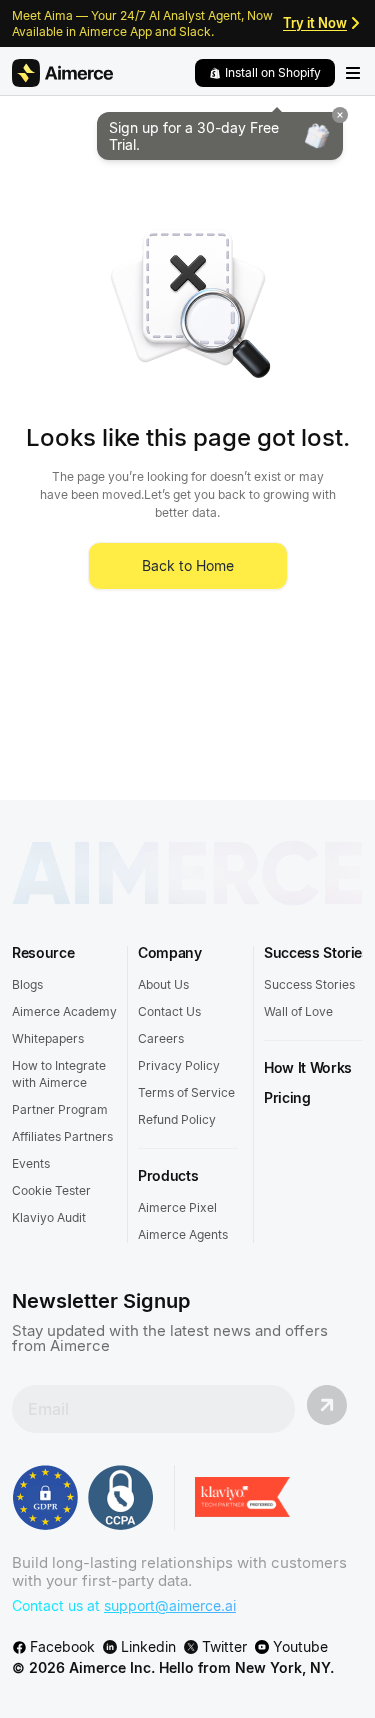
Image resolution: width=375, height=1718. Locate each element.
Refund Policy (177, 1119)
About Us (163, 984)
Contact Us (169, 1011)
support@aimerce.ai (170, 1605)
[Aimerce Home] (62, 73)
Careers (161, 1038)
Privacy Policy (179, 1065)
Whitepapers (48, 1038)
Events (31, 1163)
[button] (265, 73)
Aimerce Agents (183, 1234)
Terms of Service (186, 1092)
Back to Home (188, 565)
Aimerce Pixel (177, 1207)
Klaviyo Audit (49, 1217)
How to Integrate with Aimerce (59, 1074)
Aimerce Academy (64, 1011)
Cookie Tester (51, 1190)
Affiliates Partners (62, 1136)
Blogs (27, 984)
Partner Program (60, 1109)
